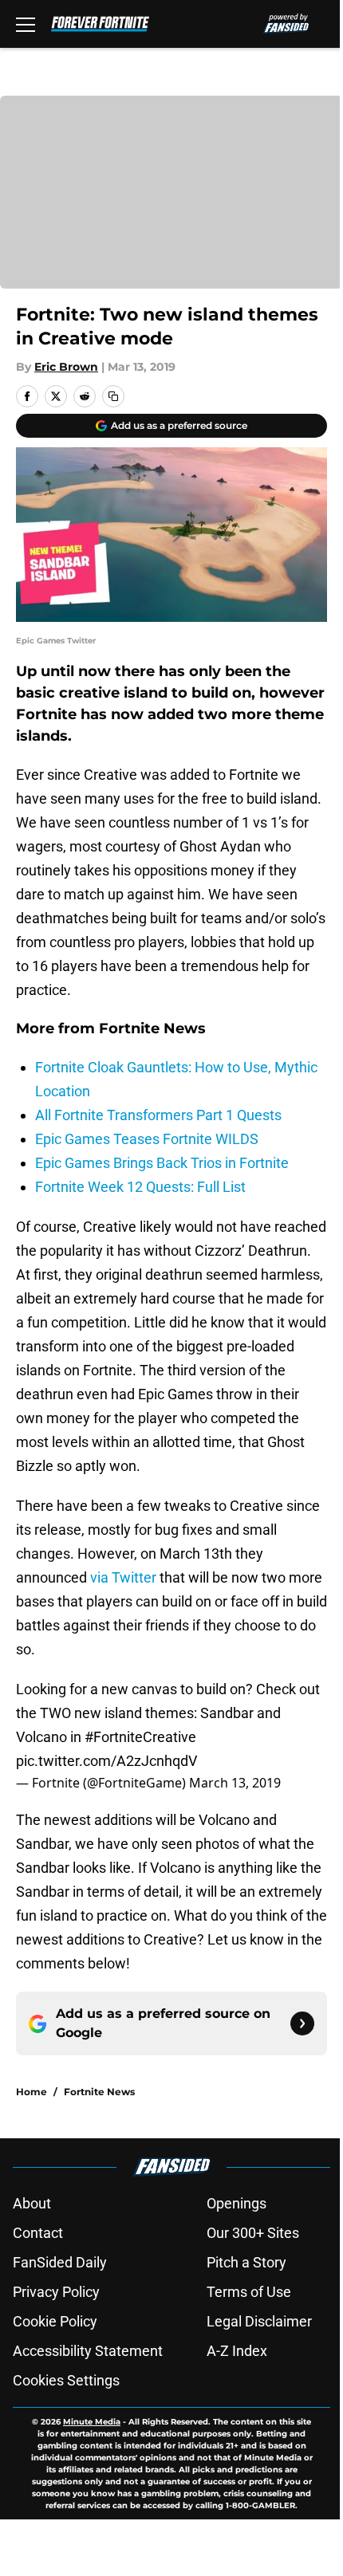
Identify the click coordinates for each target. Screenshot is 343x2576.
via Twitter (123, 1577)
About (32, 2203)
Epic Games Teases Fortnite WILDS (147, 1139)
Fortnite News (99, 2092)
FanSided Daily (60, 2262)
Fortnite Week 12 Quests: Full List (140, 1187)
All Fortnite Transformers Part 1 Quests (158, 1115)
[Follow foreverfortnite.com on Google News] (302, 2023)
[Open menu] (26, 24)
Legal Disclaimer (259, 2321)
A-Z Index (237, 2351)
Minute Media (92, 2422)
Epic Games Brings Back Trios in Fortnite (162, 1163)
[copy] (113, 396)
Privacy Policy (56, 2292)
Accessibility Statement (88, 2351)
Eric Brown (66, 367)
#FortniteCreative (140, 1737)
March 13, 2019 (235, 1783)
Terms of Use (249, 2292)
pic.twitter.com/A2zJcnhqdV (106, 1761)
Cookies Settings (66, 2380)
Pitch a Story (246, 2262)
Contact (38, 2233)
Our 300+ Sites (253, 2233)
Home (32, 2092)
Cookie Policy (55, 2321)
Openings (237, 2203)
